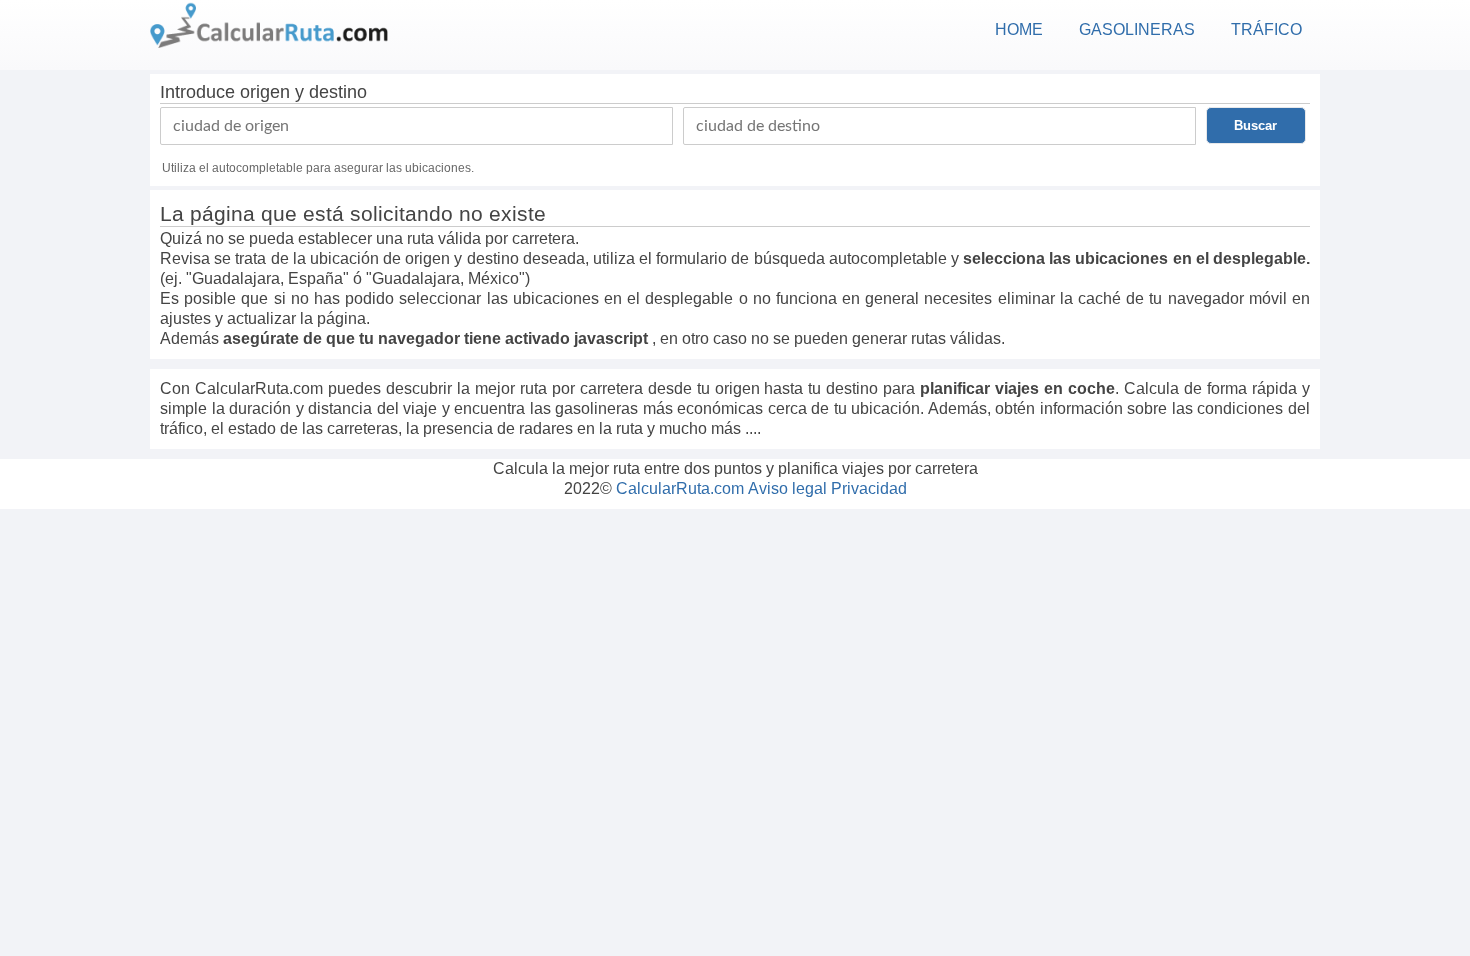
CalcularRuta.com (680, 488)
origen (265, 92)
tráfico (1266, 29)
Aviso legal (787, 488)
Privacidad (869, 488)
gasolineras (1137, 29)
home (1019, 29)
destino (338, 92)
